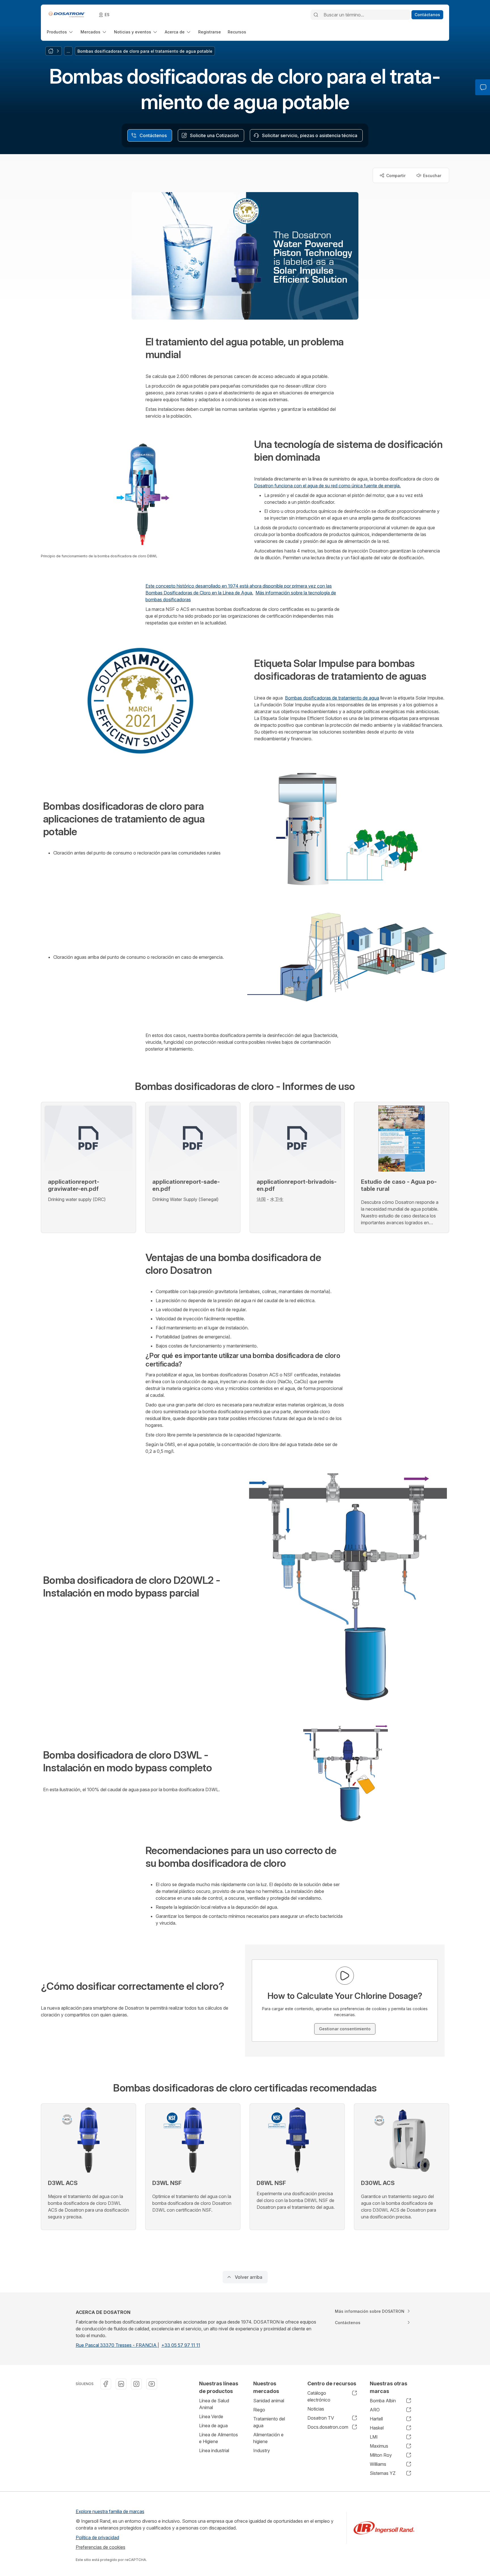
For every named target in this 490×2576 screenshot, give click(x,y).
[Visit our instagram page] (136, 2384)
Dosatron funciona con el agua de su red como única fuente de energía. (327, 486)
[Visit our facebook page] (106, 2384)
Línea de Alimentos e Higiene (218, 2438)
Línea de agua (213, 2426)
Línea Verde (211, 2416)
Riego (259, 2410)
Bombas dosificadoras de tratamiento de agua (332, 698)
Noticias (316, 2409)
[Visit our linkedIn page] (121, 2384)
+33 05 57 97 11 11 (181, 2345)
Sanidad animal (269, 2401)
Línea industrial (214, 2450)
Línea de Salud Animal (214, 2404)
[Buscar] (316, 15)
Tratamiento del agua (269, 2422)
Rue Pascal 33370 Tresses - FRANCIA (117, 2345)
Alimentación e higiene (268, 2438)
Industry (262, 2450)
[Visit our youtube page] (152, 2384)
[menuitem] (60, 32)
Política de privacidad (97, 2537)
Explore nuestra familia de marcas (110, 2511)
